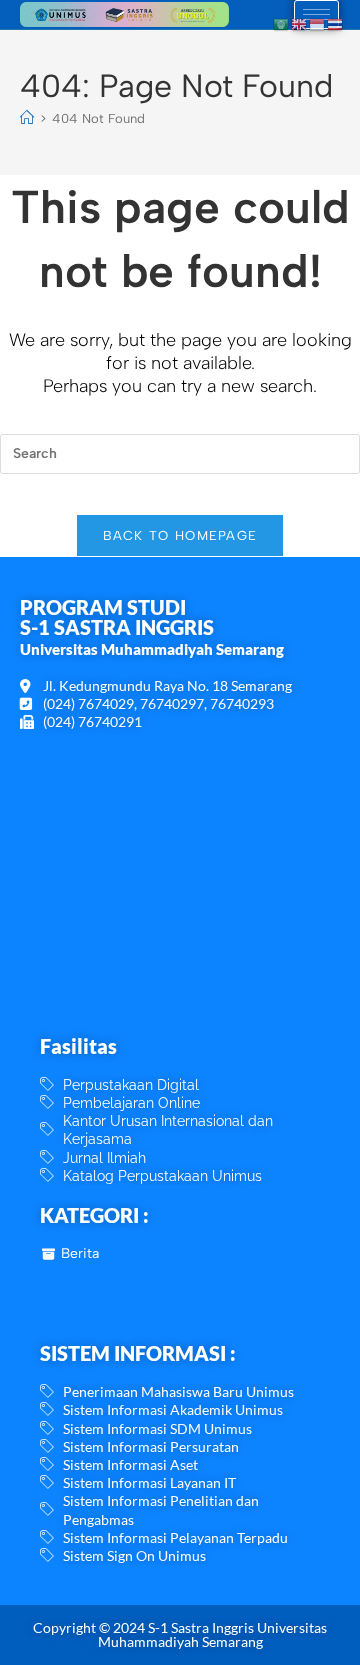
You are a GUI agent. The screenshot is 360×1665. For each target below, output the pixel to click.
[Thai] (336, 23)
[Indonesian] (318, 23)
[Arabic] (282, 23)
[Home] (27, 118)
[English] (300, 23)
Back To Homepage (180, 535)
